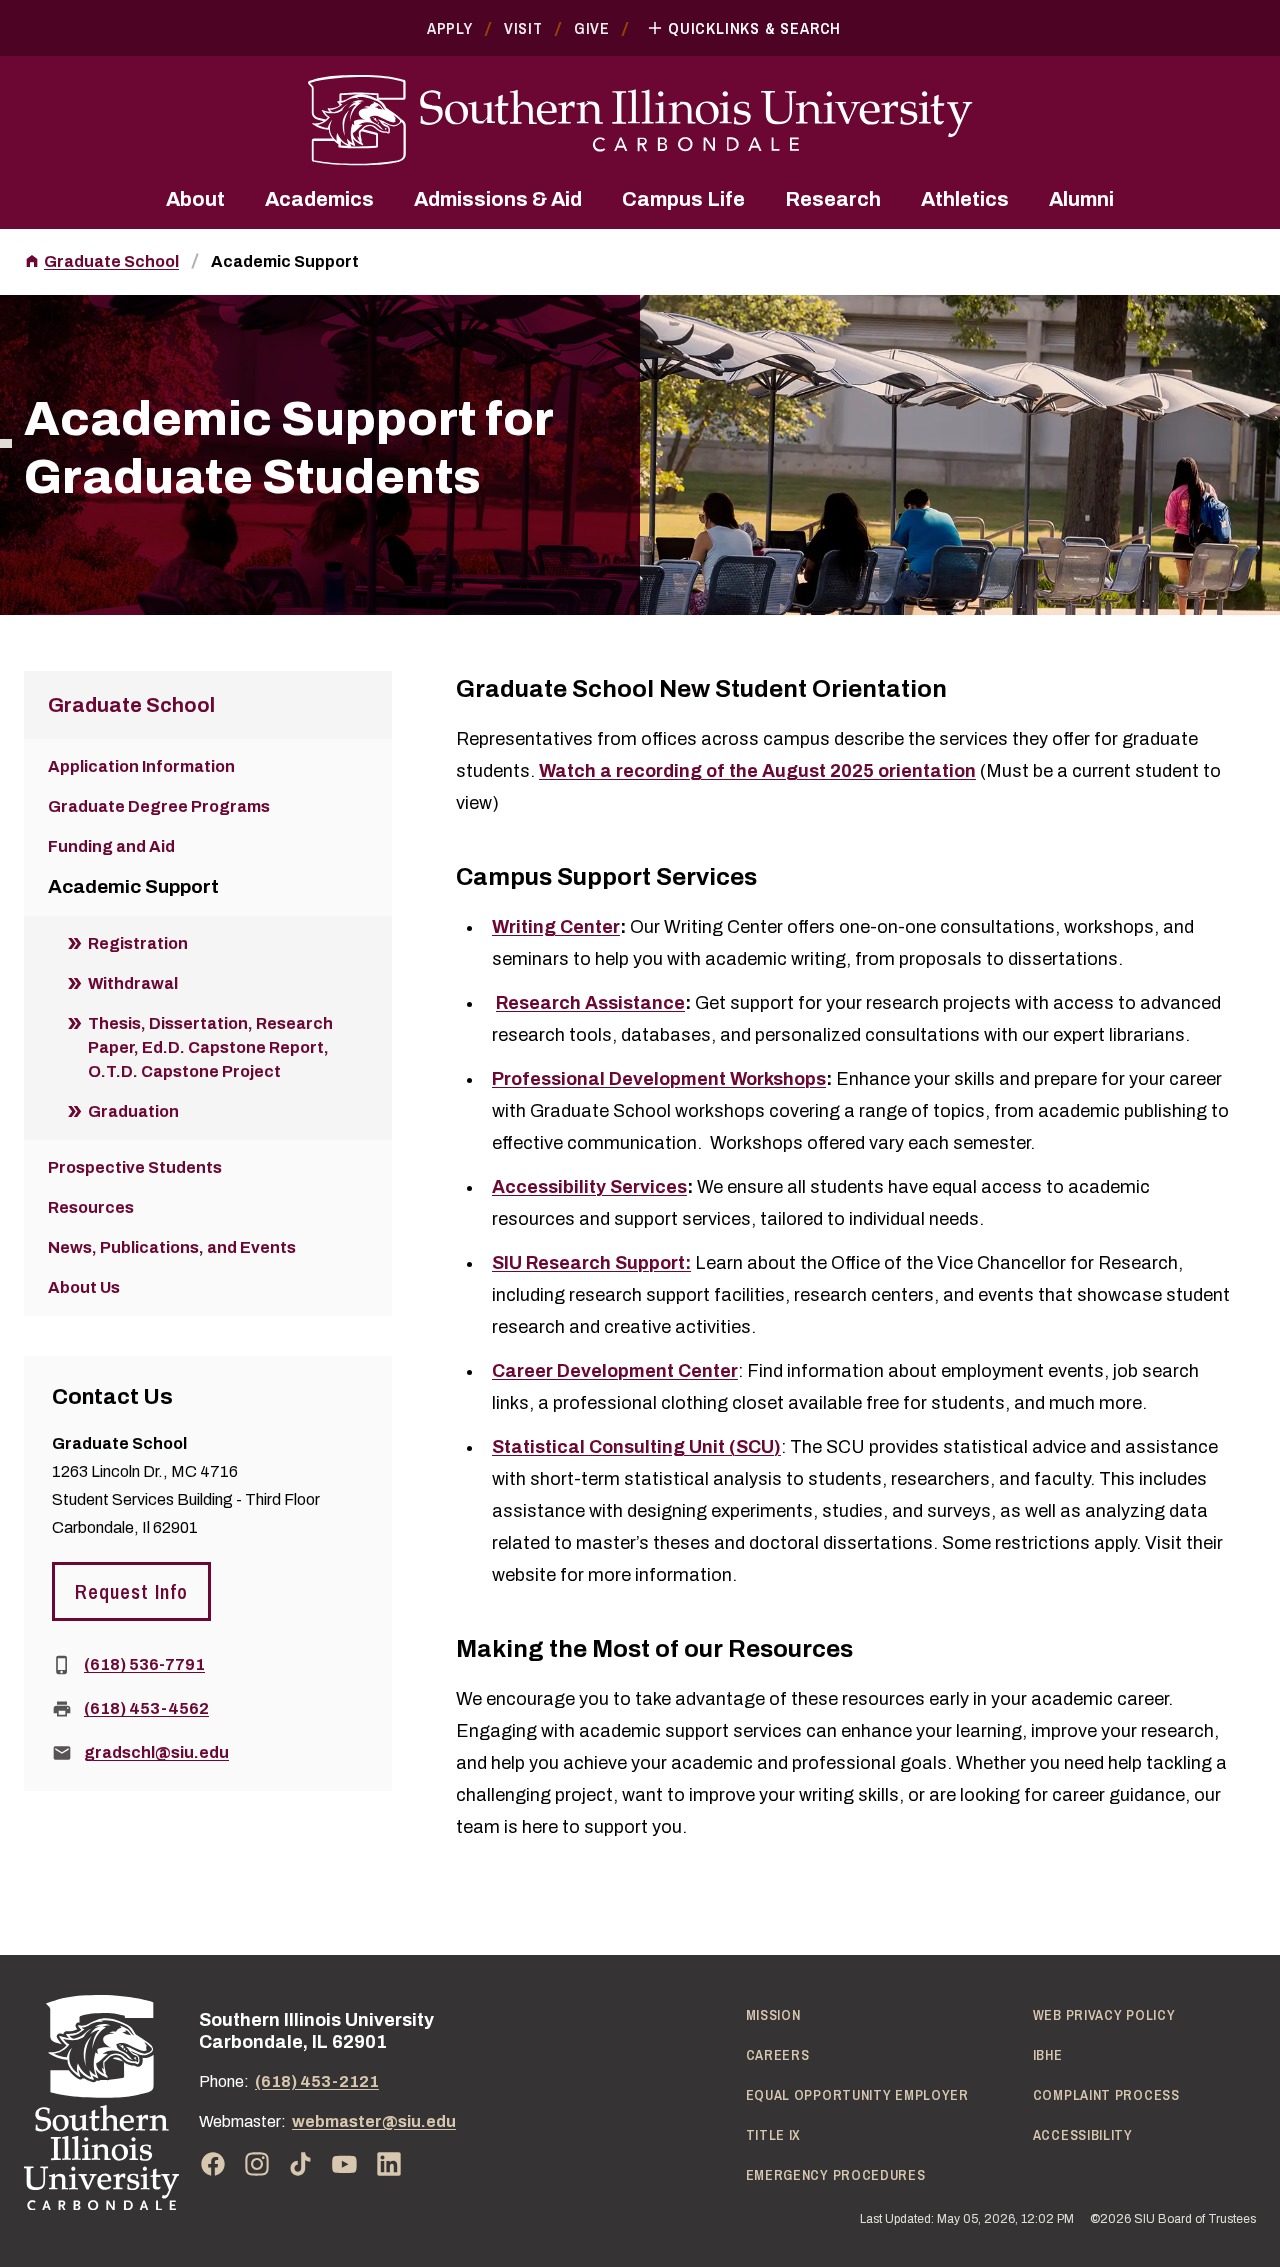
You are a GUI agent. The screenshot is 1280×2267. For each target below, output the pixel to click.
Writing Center (556, 927)
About (195, 199)
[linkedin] (389, 2164)
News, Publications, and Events (172, 1247)
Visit (523, 28)
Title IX (774, 2135)
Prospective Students (135, 1167)
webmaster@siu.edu (374, 2121)
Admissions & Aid (498, 199)
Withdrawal (133, 983)
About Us (84, 1287)
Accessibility (1083, 2135)
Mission (773, 2015)
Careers (778, 2055)
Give (592, 28)
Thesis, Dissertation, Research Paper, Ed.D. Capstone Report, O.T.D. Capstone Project (210, 1047)
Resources (91, 1207)
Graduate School (111, 261)
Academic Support (285, 261)
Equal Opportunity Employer (857, 2095)
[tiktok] (301, 2164)
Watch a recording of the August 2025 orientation (757, 771)
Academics (319, 199)
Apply (450, 28)
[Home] (101, 2102)
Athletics (965, 199)
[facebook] (213, 2164)
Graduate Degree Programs (159, 806)
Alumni (1081, 199)
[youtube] (345, 2164)
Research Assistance (590, 1003)
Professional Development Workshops (659, 1079)
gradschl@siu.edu (156, 1752)
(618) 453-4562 (146, 1708)
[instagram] (257, 2164)
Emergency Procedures (836, 2175)
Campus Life (683, 199)
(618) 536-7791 (144, 1664)
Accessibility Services (589, 1187)
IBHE (1048, 2055)
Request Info (131, 1591)
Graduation (133, 1111)
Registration (138, 943)
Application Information (141, 766)
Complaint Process (1106, 2095)
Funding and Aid (111, 846)
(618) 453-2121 (317, 2081)
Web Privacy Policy (1104, 2015)
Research (833, 199)
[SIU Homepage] (640, 120)
